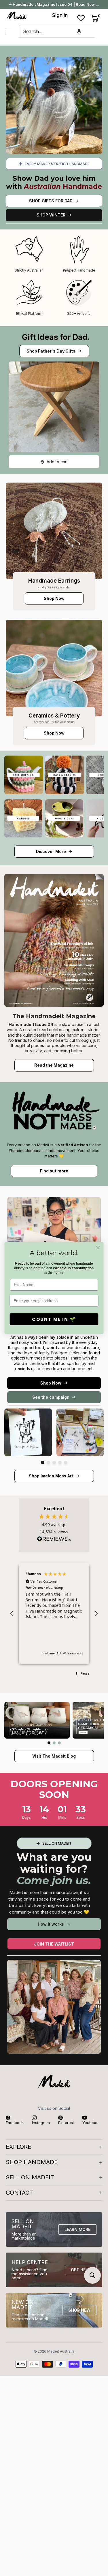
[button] (79, 31)
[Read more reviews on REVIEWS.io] (54, 1541)
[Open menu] (9, 32)
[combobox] (57, 31)
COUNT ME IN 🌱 (54, 1319)
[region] (54, 1614)
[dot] (43, 1462)
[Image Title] (54, 531)
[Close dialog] (98, 1248)
